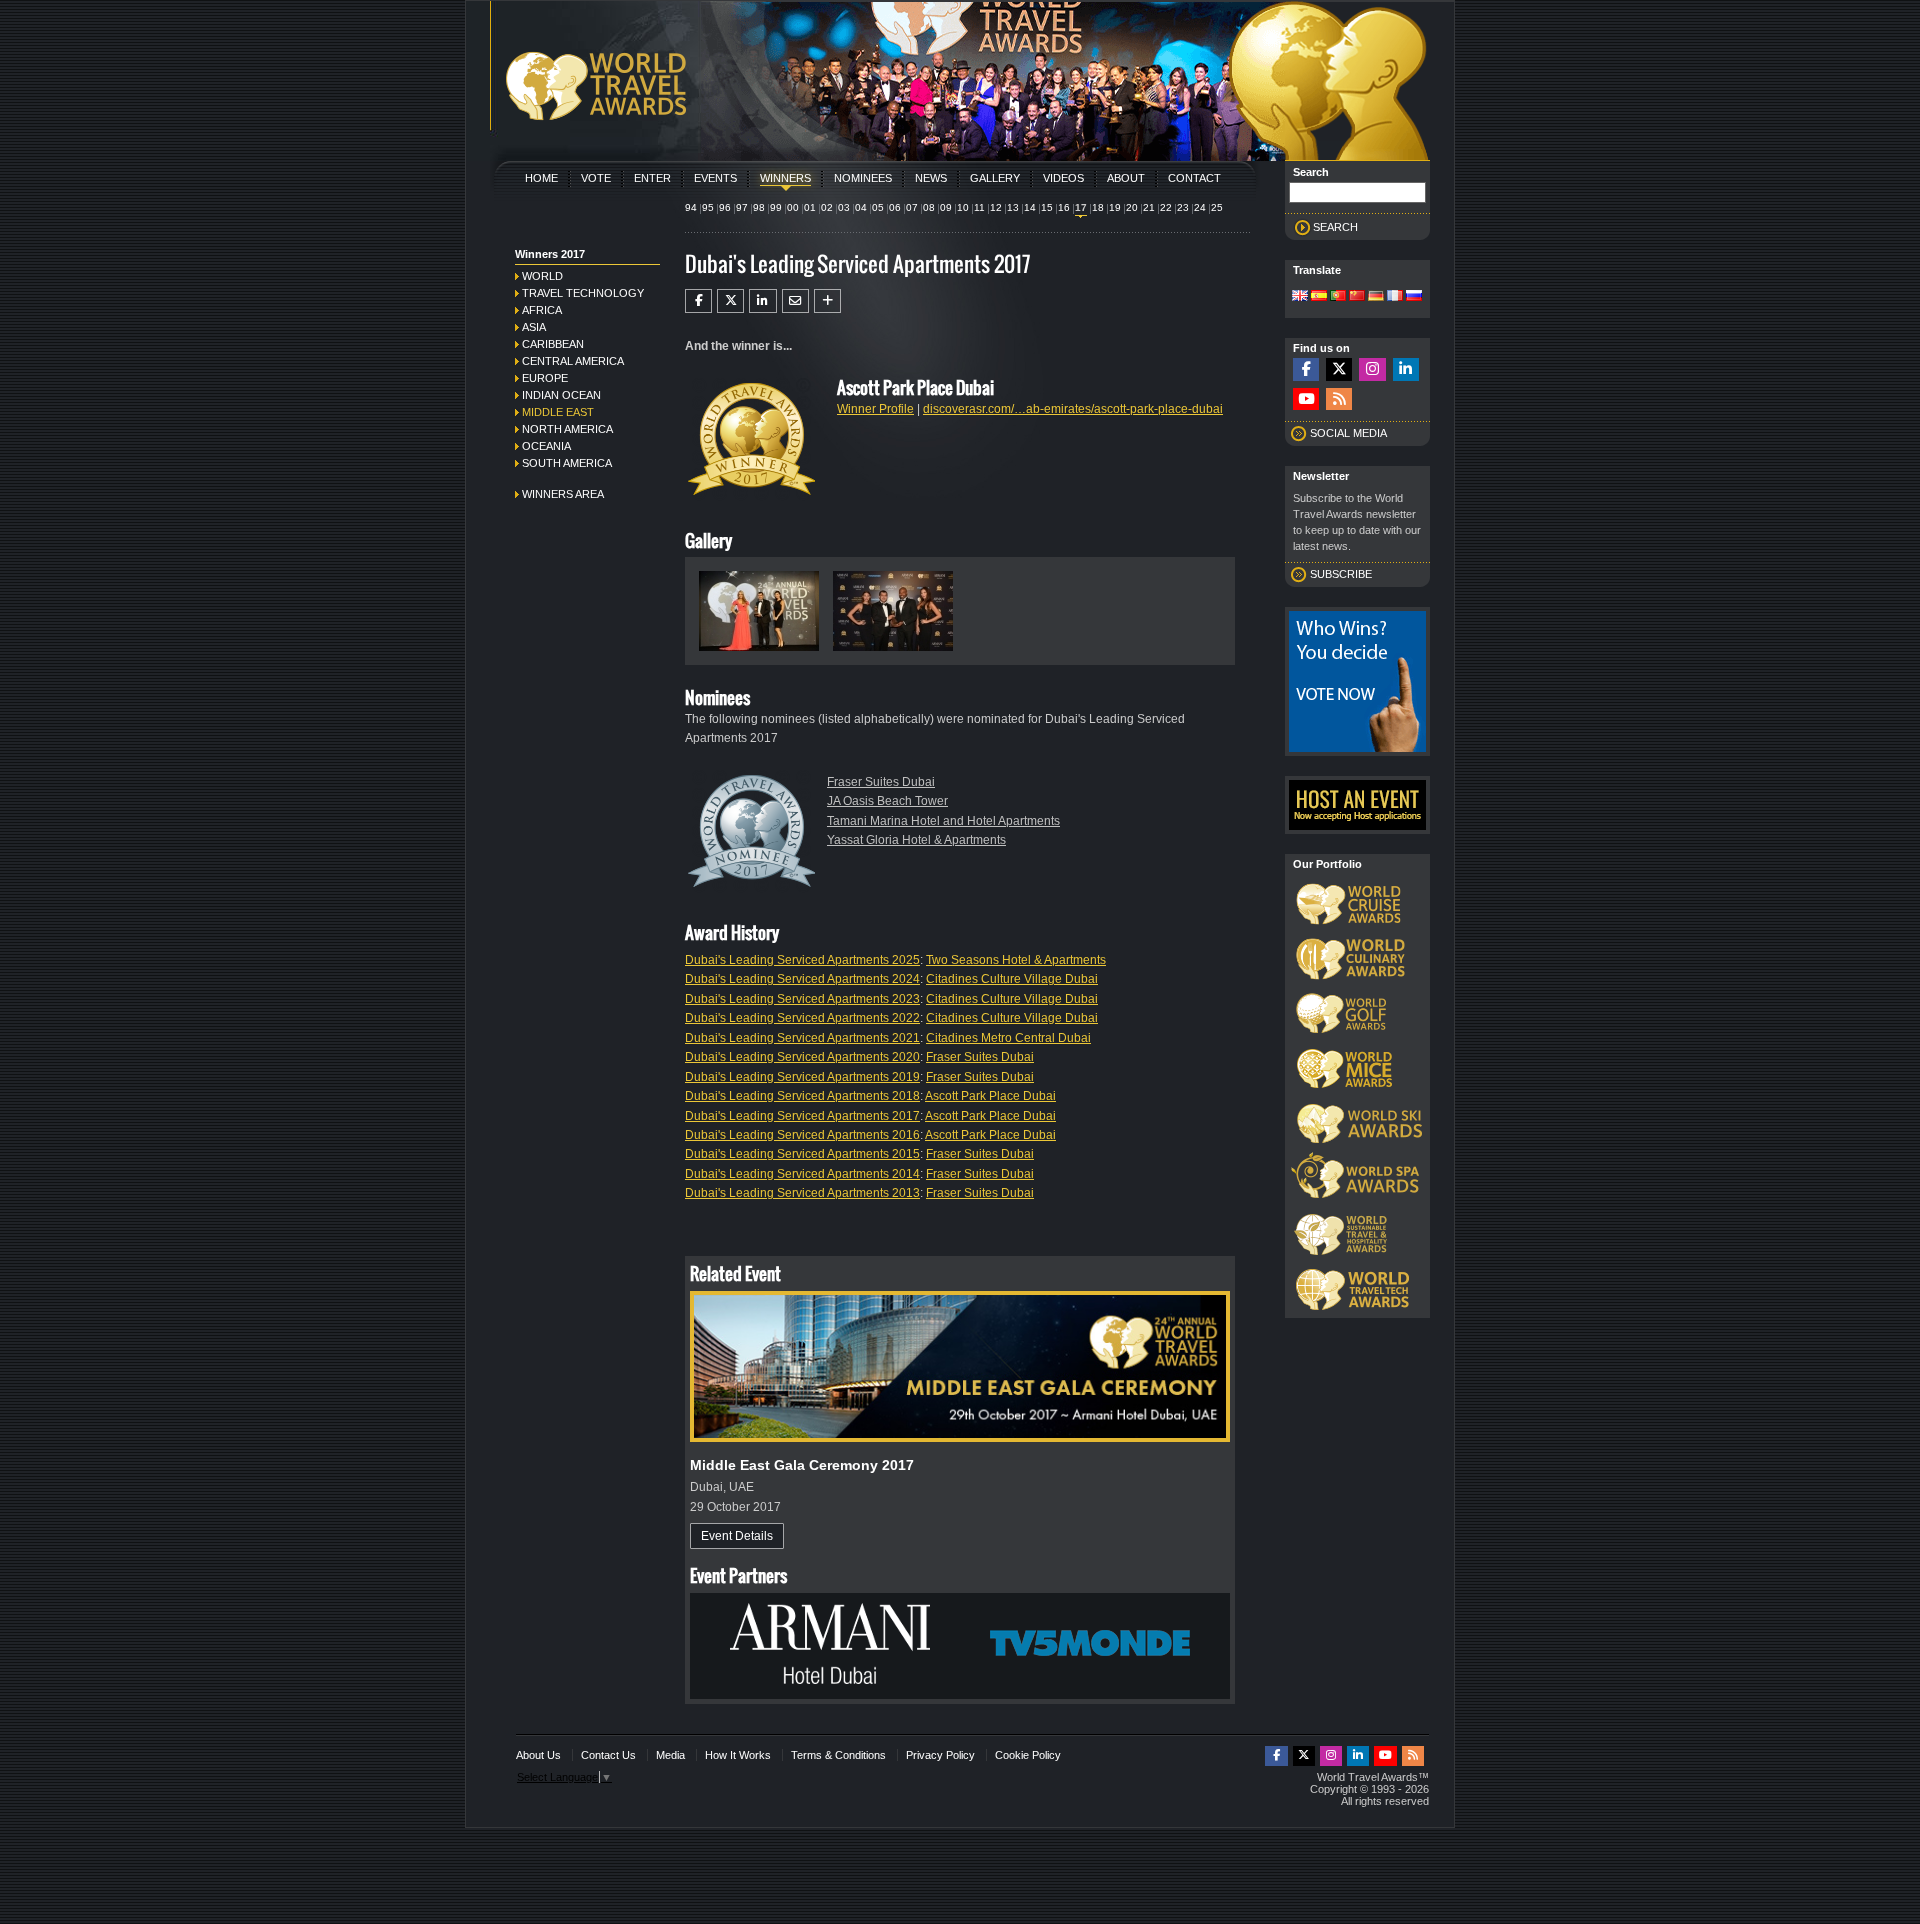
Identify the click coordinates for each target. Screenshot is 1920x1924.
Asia (534, 327)
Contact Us (608, 1755)
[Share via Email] (795, 301)
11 (979, 207)
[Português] (1338, 297)
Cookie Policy (1028, 1755)
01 (810, 207)
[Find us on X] (1339, 369)
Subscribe (1341, 574)
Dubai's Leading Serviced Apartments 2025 (802, 960)
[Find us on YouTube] (1306, 399)
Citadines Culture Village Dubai (1012, 979)
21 (1149, 207)
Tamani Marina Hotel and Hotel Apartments (943, 821)
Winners (785, 178)
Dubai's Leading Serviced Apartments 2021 (802, 1038)
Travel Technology (583, 293)
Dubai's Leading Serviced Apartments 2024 (802, 979)
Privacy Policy (940, 1755)
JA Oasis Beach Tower (887, 801)
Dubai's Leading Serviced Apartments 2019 (802, 1077)
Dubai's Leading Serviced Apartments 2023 (802, 999)
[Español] (1319, 297)
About (1126, 178)
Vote (596, 178)
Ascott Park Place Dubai (990, 1096)
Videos (1063, 178)
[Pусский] (1414, 297)
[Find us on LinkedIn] (1406, 369)
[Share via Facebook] (698, 301)
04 (861, 207)
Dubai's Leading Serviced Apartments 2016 (802, 1135)
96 (725, 207)
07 (912, 207)
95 (708, 207)
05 (878, 207)
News (931, 178)
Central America (573, 361)
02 (827, 207)
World (542, 276)
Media (670, 1755)
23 (1183, 207)
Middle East (558, 412)
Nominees (863, 178)
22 (1166, 207)
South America (567, 463)
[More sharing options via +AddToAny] (827, 301)
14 (1030, 207)
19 (1115, 207)
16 (1064, 207)
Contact (1194, 178)
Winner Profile (875, 409)
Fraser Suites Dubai (881, 782)
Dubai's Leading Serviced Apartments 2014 (802, 1174)
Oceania (546, 446)
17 (1081, 207)
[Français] (1395, 297)
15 (1047, 207)
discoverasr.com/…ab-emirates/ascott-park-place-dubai (1073, 409)
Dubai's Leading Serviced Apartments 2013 (802, 1193)
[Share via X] (730, 301)
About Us (538, 1755)
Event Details (737, 1536)
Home (541, 178)
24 (1200, 207)
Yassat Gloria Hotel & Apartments (916, 840)
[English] (1300, 297)
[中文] (1357, 297)
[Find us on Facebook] (1306, 369)
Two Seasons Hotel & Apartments (1016, 960)
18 (1098, 207)
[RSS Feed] (1339, 399)
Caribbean (553, 344)
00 (793, 207)
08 (929, 207)
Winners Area (563, 494)
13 (1013, 207)
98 (759, 207)
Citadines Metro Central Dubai (1008, 1038)
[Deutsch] (1376, 297)
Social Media (1348, 433)
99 (776, 207)
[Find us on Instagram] (1372, 369)
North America (567, 429)
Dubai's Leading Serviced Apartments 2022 (802, 1018)
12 (996, 207)
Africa (542, 310)
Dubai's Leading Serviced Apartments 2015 (802, 1154)
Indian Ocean (561, 395)
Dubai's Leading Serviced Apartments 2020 (802, 1057)
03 (844, 207)
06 (895, 207)
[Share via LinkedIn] (762, 301)
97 (742, 207)
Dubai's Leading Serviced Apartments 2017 (802, 1116)
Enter (652, 178)
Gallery (995, 178)
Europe (545, 378)
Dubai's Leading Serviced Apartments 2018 (802, 1096)
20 (1132, 207)
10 (963, 207)
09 (946, 207)
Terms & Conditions (838, 1755)
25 (1217, 207)
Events (715, 178)
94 (691, 207)
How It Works (738, 1755)
